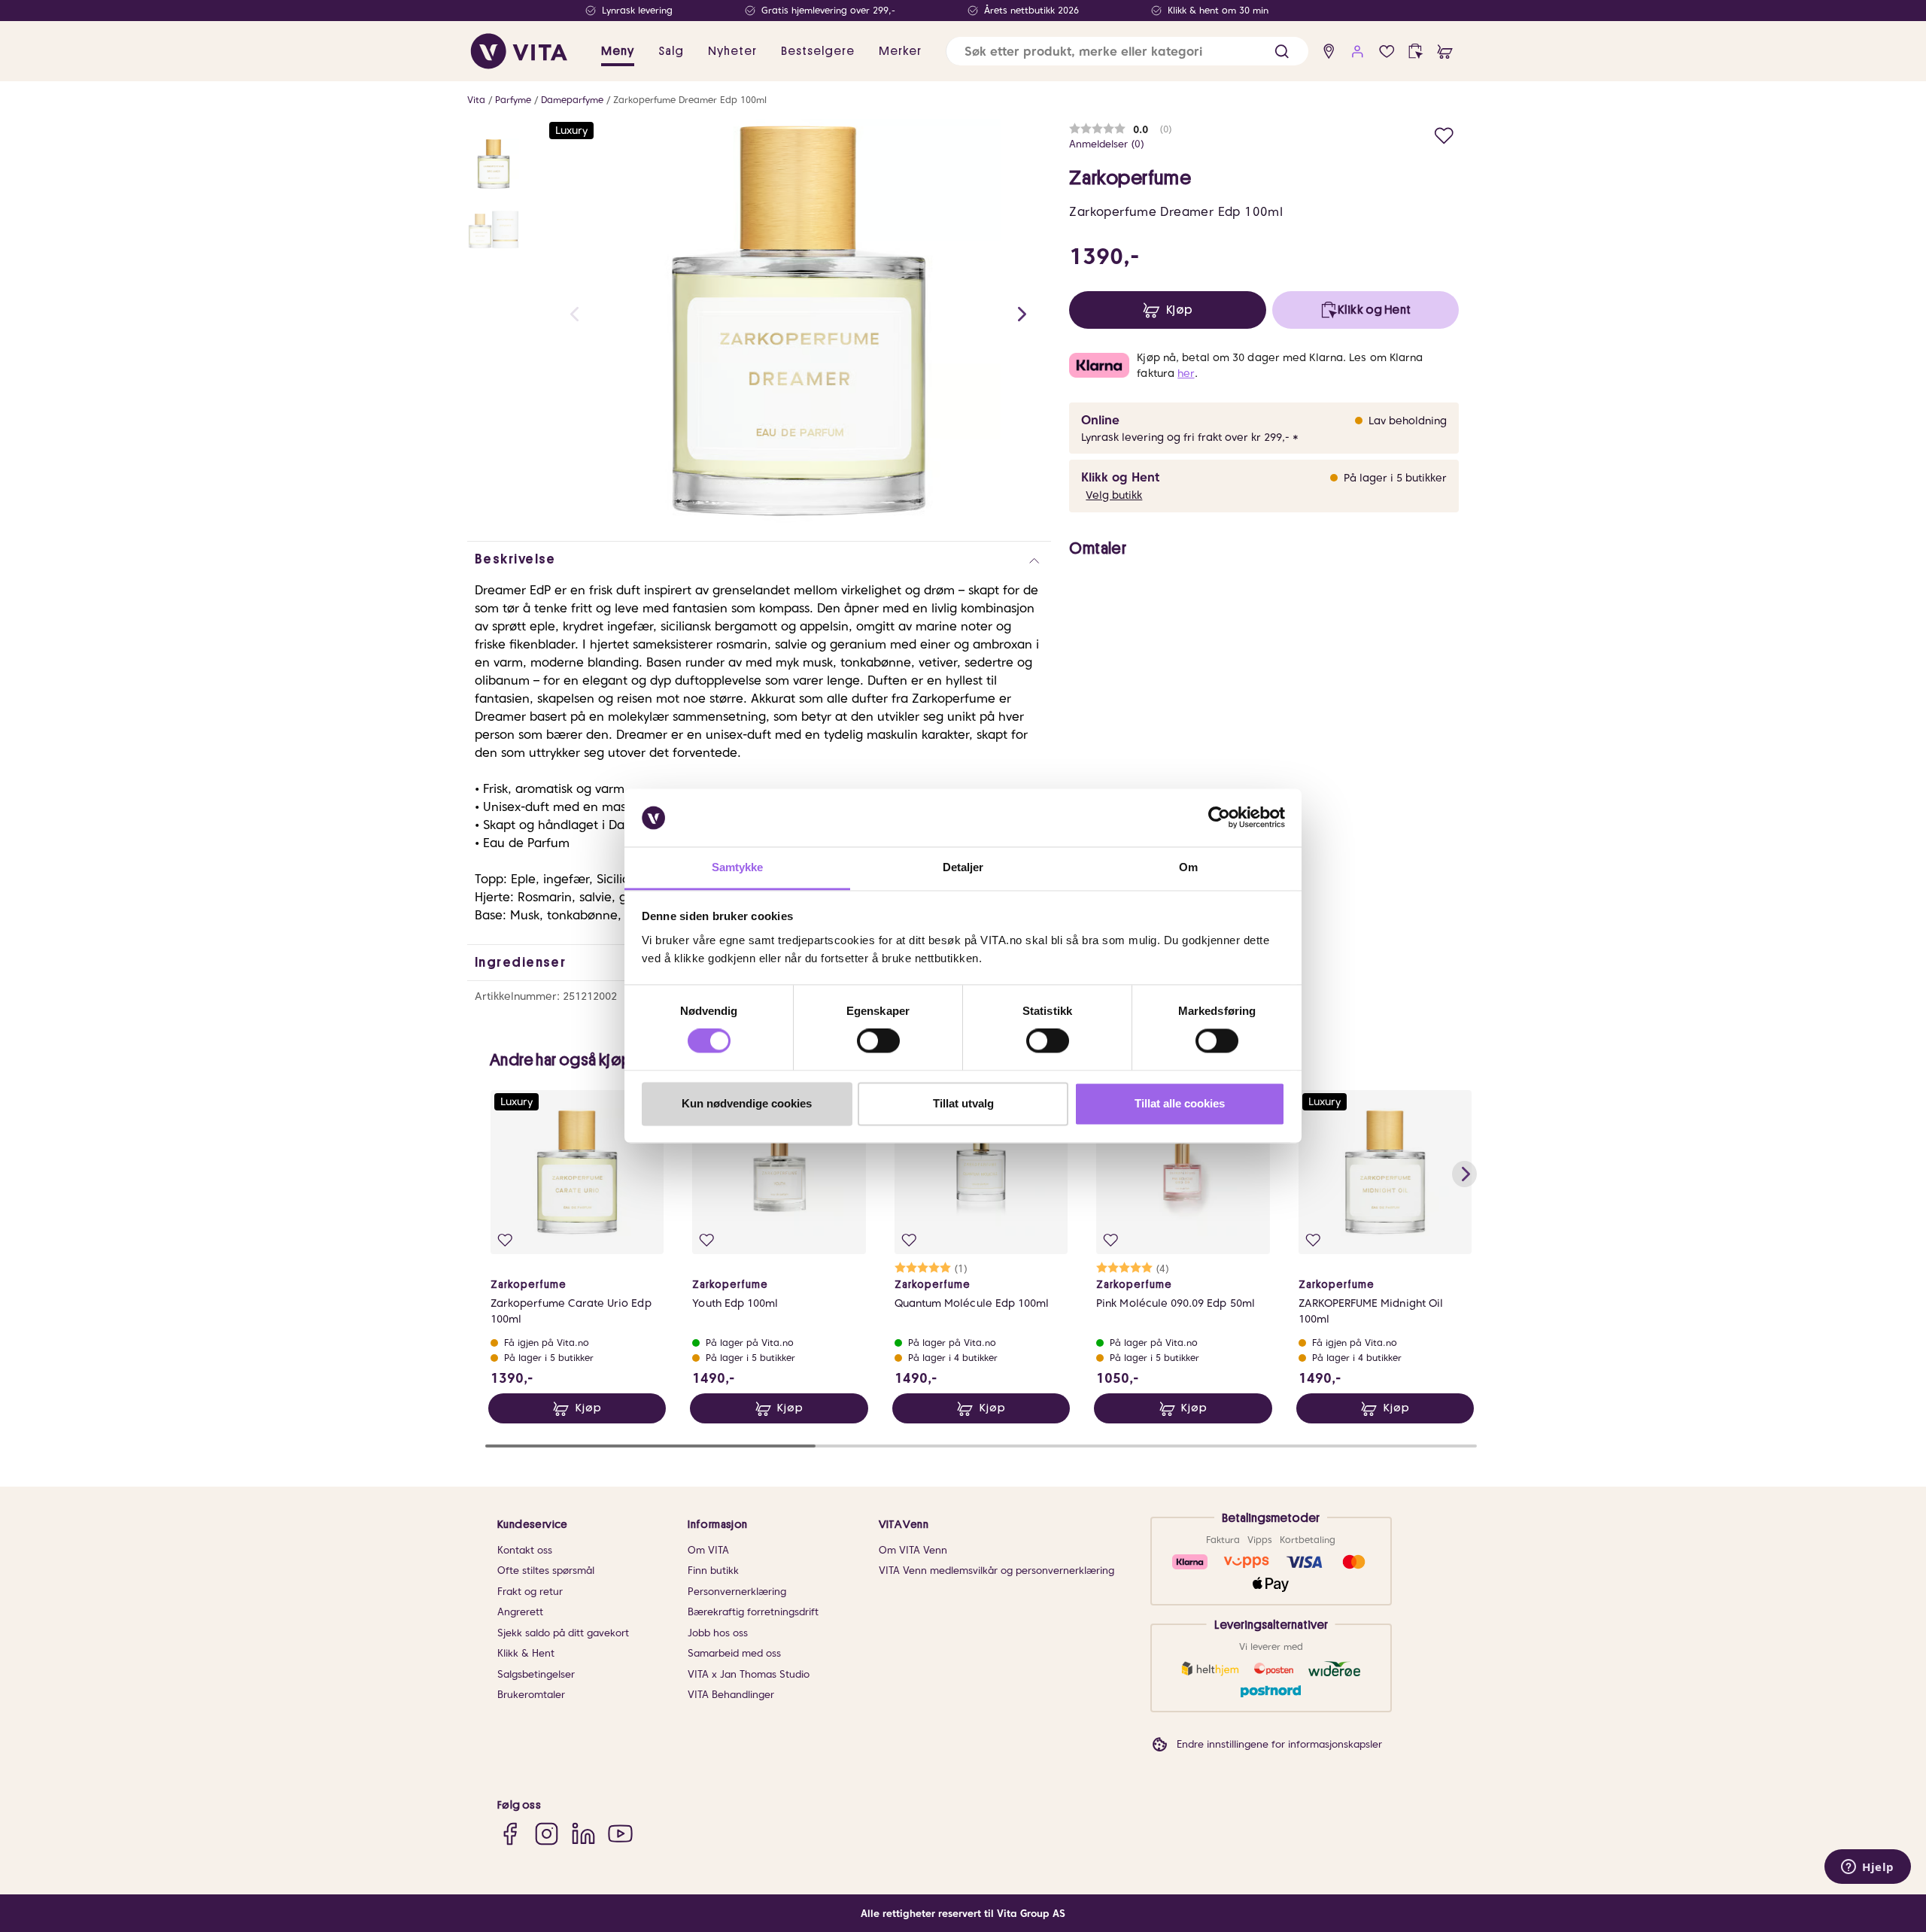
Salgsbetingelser (536, 1674)
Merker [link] (900, 51)
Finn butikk (713, 1571)
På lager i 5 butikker (1395, 478)
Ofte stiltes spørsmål (546, 1571)
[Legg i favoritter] (1444, 134)
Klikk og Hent (1120, 477)
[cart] (1445, 52)
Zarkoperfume (1130, 178)
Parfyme (513, 100)
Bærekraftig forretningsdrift (753, 1612)
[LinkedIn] (583, 1834)
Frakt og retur (530, 1592)
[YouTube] (620, 1834)
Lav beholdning (1408, 421)
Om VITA (708, 1550)
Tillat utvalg (963, 1103)
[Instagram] (547, 1834)
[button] (1282, 52)
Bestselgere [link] (818, 51)
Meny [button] (618, 51)
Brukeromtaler (531, 1695)
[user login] (1358, 52)
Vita (476, 100)
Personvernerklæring (737, 1592)
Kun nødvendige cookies (747, 1103)
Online (1100, 420)
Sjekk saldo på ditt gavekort (563, 1633)
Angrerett (520, 1612)
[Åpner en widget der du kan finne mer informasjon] (1868, 1868)
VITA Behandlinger (731, 1695)
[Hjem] (519, 51)
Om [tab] (1188, 867)
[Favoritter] (1387, 52)
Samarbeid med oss (734, 1653)
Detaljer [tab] (963, 867)
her (1186, 373)
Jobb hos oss (718, 1633)
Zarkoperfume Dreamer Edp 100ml (690, 100)
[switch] (878, 1041)
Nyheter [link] (732, 51)
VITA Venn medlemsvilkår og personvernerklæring (996, 1571)
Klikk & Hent (526, 1653)
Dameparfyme (572, 100)
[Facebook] (510, 1834)
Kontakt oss (525, 1550)
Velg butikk (1114, 495)
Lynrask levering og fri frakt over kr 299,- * (1190, 437)
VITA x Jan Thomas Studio (749, 1674)
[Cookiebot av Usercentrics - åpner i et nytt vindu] (1219, 818)
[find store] (1329, 52)
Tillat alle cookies (1180, 1103)
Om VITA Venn (913, 1550)
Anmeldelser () (1107, 144)
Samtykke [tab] (738, 867)
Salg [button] (671, 51)
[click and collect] (1416, 52)
